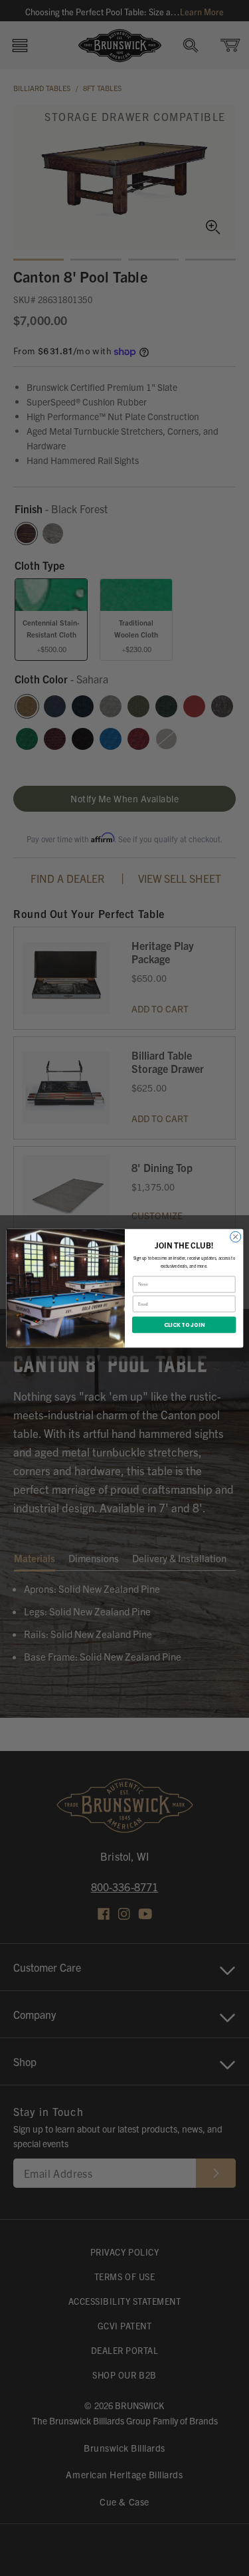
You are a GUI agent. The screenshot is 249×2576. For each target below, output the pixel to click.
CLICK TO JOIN (184, 1324)
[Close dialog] (235, 1236)
